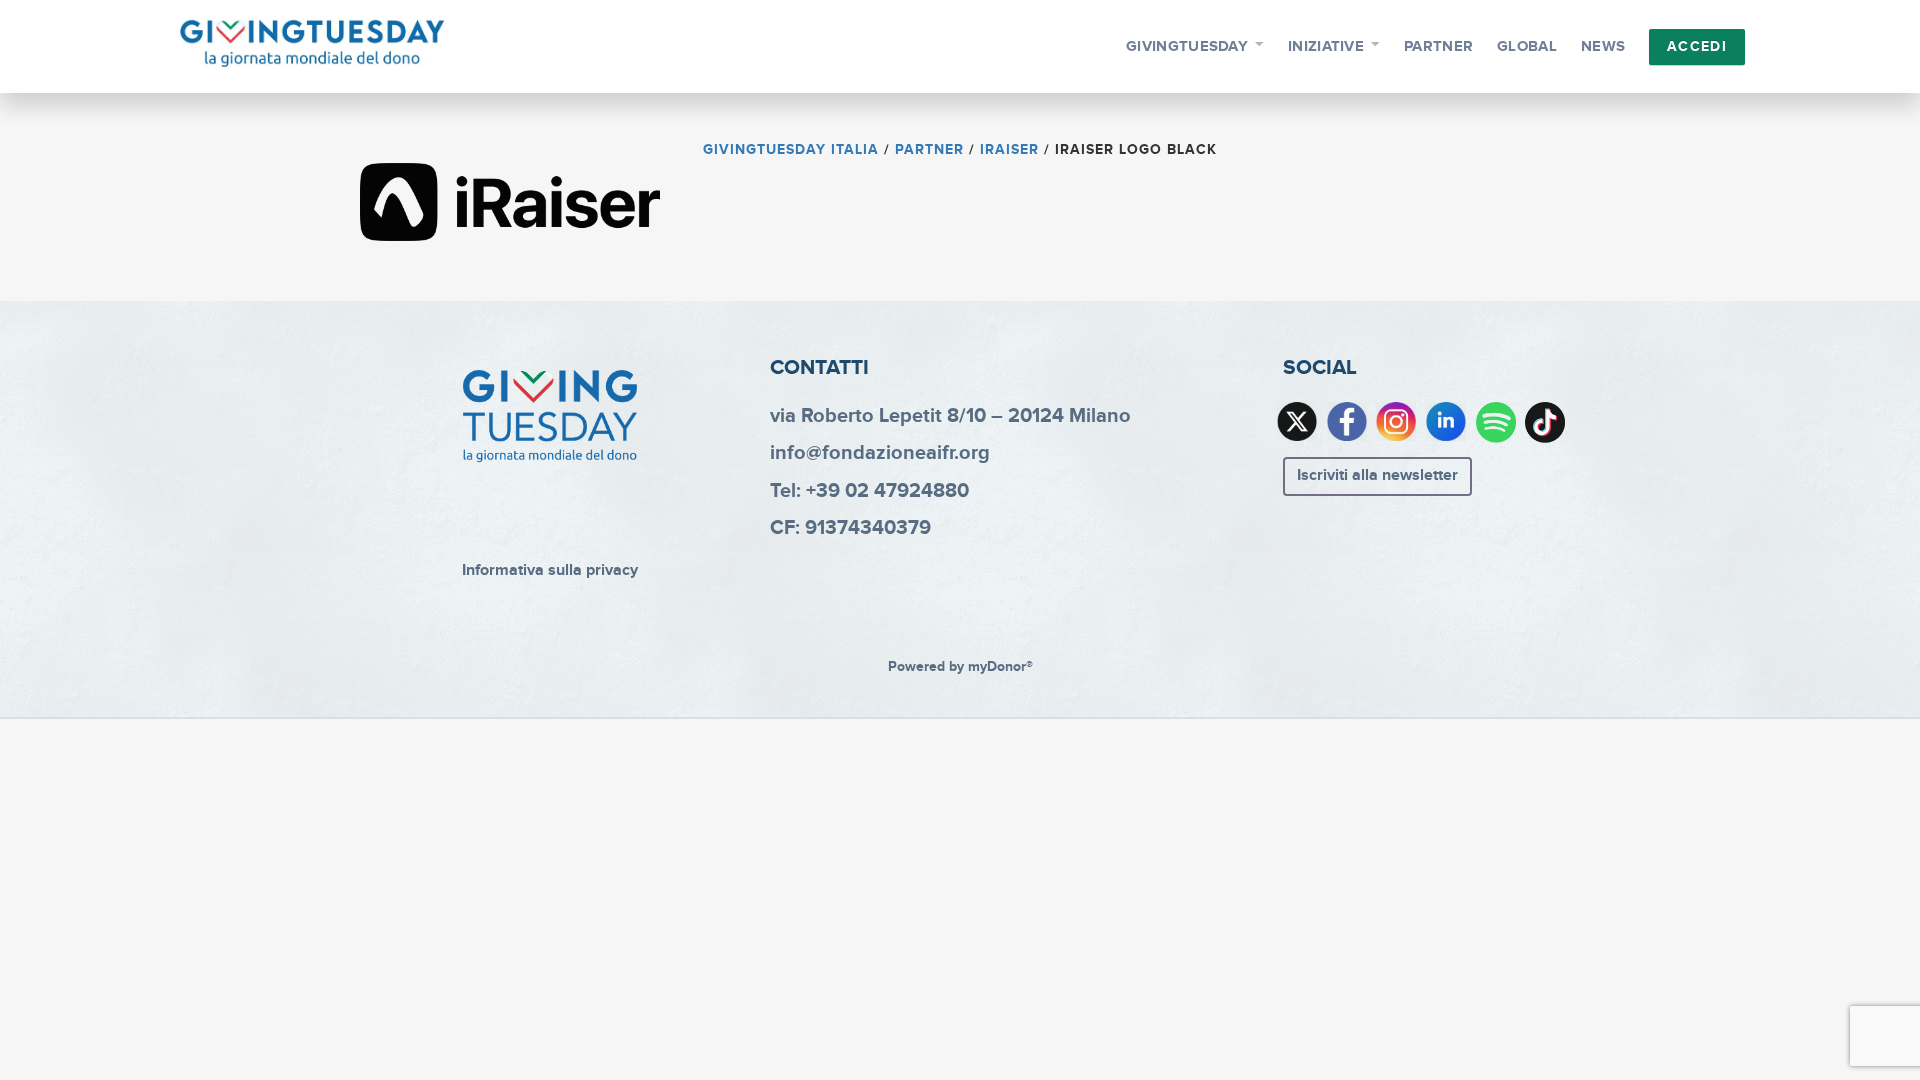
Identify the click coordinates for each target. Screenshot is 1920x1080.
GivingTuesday (1187, 46)
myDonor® (1000, 667)
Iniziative (1326, 46)
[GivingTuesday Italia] (312, 44)
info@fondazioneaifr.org (880, 453)
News (1603, 46)
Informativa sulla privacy (550, 570)
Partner (1438, 46)
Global (1527, 46)
